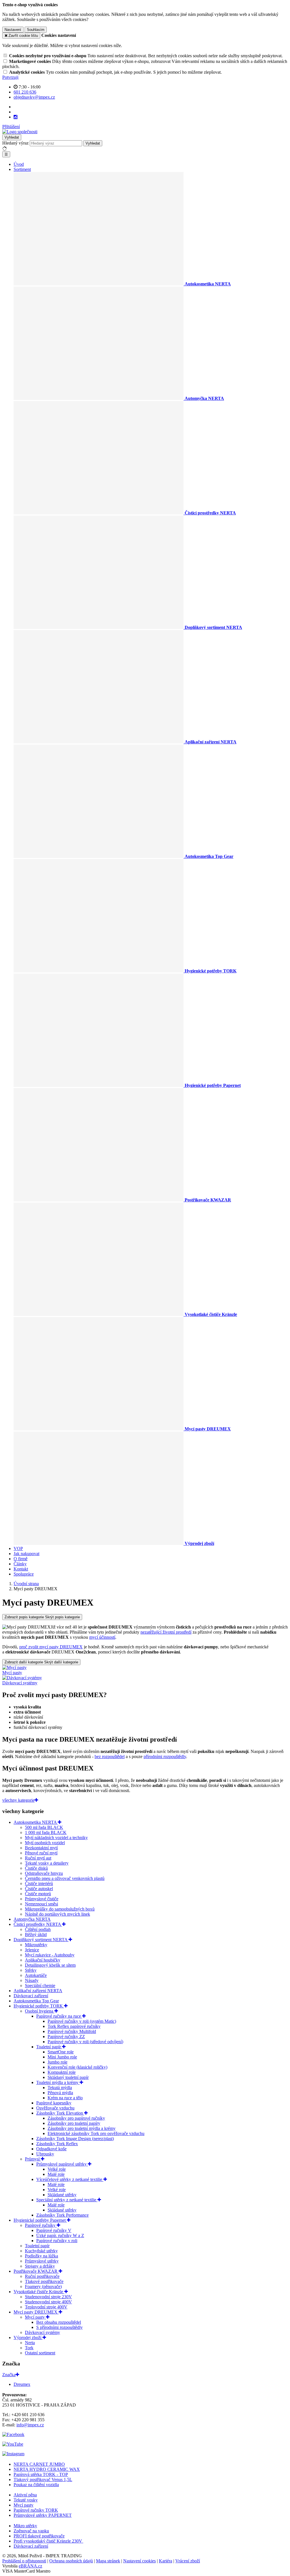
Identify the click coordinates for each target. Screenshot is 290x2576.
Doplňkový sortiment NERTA (41, 1940)
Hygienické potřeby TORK (39, 2006)
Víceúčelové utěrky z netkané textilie (70, 2179)
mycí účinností (102, 1637)
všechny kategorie (18, 1800)
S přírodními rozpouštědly (59, 2327)
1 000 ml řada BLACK (46, 1832)
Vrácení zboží (188, 2561)
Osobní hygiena (40, 2011)
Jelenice (32, 1950)
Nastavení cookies (139, 2561)
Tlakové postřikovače (44, 2281)
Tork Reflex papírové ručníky (74, 2026)
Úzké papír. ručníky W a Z (60, 2235)
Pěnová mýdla (60, 2093)
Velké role (57, 2169)
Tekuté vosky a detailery (47, 1863)
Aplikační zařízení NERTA (38, 1991)
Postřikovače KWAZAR (36, 2271)
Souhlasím (36, 30)
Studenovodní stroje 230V (48, 2297)
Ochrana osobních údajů (71, 2561)
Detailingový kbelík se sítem (50, 1965)
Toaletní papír (49, 2047)
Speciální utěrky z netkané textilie (67, 2200)
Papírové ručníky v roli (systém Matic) (82, 2021)
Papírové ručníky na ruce (59, 2016)
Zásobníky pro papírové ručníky (76, 2118)
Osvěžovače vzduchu (55, 2108)
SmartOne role (61, 2052)
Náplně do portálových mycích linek (57, 1914)
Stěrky (31, 1970)
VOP (18, 1548)
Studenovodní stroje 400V (48, 2302)
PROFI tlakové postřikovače (39, 2536)
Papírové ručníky (41, 2225)
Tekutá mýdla (60, 2088)
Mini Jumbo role (62, 2057)
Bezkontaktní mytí (41, 1848)
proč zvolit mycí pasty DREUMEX (51, 1647)
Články (20, 1564)
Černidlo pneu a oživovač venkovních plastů (65, 1878)
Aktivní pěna (25, 2495)
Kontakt (21, 1569)
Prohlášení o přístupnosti (24, 2561)
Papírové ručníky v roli (57, 2241)
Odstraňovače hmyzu (44, 1873)
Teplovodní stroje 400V (46, 2307)
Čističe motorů (38, 1894)
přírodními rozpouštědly (165, 1756)
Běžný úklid (36, 1934)
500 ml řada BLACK (44, 1827)
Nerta (30, 2343)
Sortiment (22, 169)
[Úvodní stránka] (20, 132)
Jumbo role (57, 2062)
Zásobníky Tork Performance (62, 2215)
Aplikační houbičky (43, 1960)
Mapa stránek (108, 2561)
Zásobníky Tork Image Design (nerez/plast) (75, 2139)
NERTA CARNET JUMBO (39, 2464)
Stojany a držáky (40, 2266)
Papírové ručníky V (54, 2230)
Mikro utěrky (25, 2526)
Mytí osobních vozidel (45, 1843)
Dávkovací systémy (42, 2332)
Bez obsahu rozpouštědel (59, 2322)
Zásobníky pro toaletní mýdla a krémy (82, 2128)
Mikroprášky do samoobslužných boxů (60, 1909)
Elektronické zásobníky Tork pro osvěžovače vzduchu (96, 2133)
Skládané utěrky (62, 2195)
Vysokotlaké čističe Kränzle (39, 2292)
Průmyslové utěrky (42, 2261)
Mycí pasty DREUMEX (36, 2312)
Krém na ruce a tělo (65, 2098)
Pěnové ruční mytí (41, 1853)
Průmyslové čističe (42, 1899)
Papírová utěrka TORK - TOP (41, 2474)
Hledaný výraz (15, 143)
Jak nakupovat (26, 1554)
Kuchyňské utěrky (41, 2251)
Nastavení (13, 30)
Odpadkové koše (51, 2149)
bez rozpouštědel (110, 1756)
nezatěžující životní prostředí (166, 1632)
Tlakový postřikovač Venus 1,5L (43, 2479)
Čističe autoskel (39, 1889)
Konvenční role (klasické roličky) (77, 2067)
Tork (29, 2348)
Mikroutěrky (36, 1945)
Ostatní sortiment (40, 2353)
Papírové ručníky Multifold (72, 2031)
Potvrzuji (10, 77)
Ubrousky (45, 2154)
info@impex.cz (30, 2425)
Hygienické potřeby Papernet (40, 2220)
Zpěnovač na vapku (31, 2531)
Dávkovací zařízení (31, 1996)
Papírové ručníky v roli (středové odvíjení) (85, 2042)
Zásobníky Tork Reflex (57, 2144)
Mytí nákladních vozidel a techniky (56, 1838)
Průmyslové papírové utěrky (62, 2164)
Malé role (56, 2174)
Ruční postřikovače (42, 2276)
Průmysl (33, 2159)
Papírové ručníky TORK (36, 2510)
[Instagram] (16, 117)
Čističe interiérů (39, 1883)
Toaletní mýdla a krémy (58, 2082)
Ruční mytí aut (38, 1858)
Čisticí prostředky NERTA (38, 1924)
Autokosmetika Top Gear (36, 2001)
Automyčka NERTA (32, 1919)
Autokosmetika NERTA (36, 1822)
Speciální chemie (40, 1985)
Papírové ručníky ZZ (66, 2037)
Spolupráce (24, 1574)
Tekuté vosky (26, 2500)
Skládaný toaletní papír (68, 2077)
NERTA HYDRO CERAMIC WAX (47, 2469)
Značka (9, 2375)
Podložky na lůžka (41, 2256)
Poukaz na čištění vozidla (36, 2485)
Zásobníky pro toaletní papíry (74, 2123)
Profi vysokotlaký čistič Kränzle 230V (48, 2541)
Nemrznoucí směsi (41, 1904)
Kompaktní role (62, 2072)
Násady (32, 1980)
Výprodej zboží (28, 2338)
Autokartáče (36, 1975)
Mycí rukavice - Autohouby (50, 1955)
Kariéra (166, 2561)
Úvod (19, 164)
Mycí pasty (35, 2317)
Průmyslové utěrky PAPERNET (43, 2515)
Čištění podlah (38, 1929)
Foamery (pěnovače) (43, 2286)
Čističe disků (36, 1868)
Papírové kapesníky (54, 2103)
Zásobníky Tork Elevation (60, 2113)
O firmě (21, 1559)
